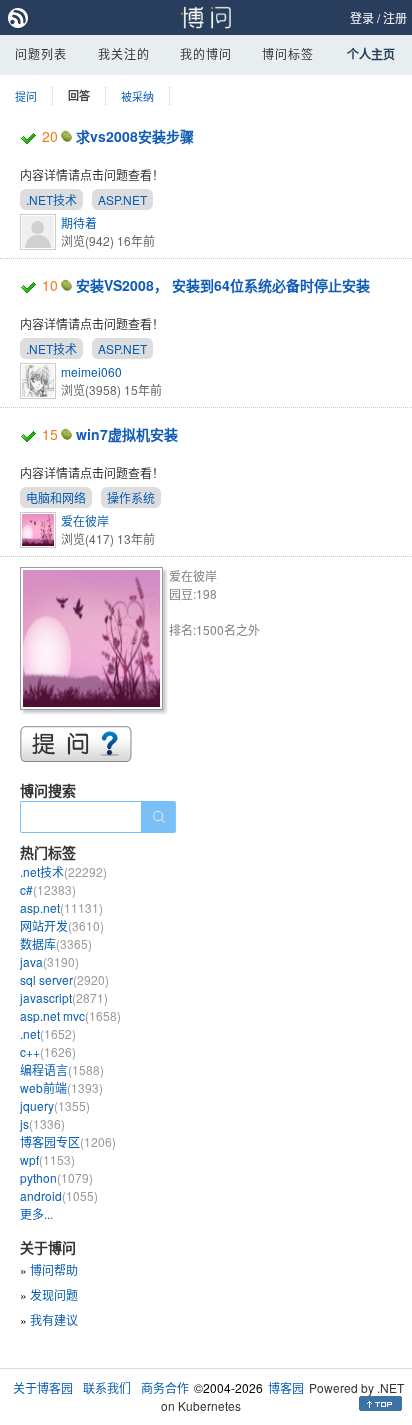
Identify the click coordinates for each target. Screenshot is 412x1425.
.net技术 (63, 871)
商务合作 (165, 1387)
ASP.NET (122, 199)
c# (48, 889)
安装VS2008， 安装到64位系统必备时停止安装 (223, 285)
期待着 (79, 222)
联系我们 (107, 1387)
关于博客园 (43, 1387)
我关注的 (124, 53)
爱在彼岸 (85, 520)
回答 (79, 95)
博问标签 (288, 53)
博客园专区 (68, 1141)
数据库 (56, 943)
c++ (48, 1051)
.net (48, 1033)
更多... (36, 1213)
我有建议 (54, 1319)
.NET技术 (51, 199)
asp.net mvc (70, 1015)
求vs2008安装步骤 (135, 136)
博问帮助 (54, 1269)
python (56, 1177)
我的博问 (206, 53)
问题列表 (41, 53)
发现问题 (54, 1294)
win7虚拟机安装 (127, 434)
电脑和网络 (56, 497)
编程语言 (62, 1069)
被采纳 (137, 96)
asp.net (61, 907)
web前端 (61, 1087)
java (49, 961)
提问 (26, 96)
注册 (395, 17)
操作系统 (131, 497)
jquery (55, 1105)
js (42, 1123)
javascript (64, 997)
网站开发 (62, 925)
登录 (362, 17)
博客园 (286, 1387)
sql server (64, 979)
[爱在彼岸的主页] (94, 641)
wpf (47, 1159)
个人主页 (371, 54)
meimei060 (91, 371)
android (59, 1195)
